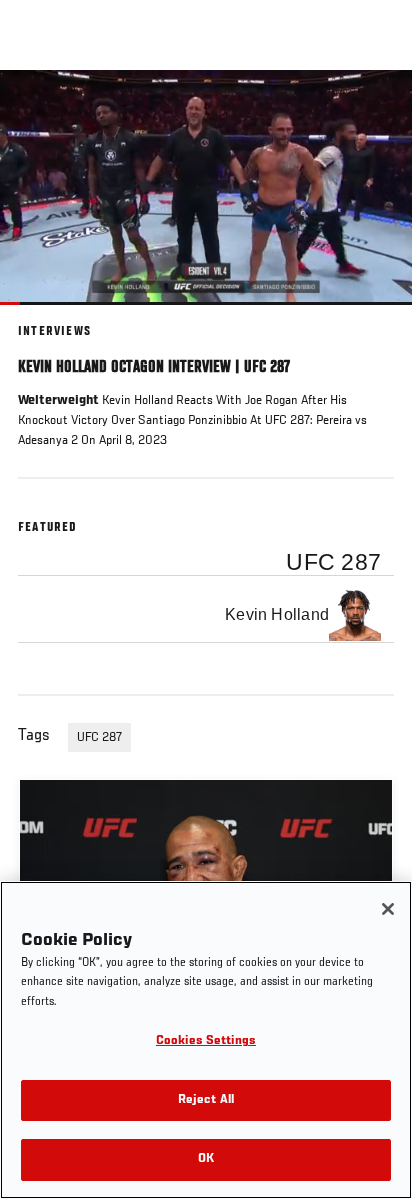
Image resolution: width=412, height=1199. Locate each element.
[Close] (388, 909)
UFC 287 (99, 738)
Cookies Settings (206, 1041)
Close (376, 108)
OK (206, 1159)
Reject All (206, 1100)
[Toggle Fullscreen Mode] (371, 317)
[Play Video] (206, 187)
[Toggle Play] (42, 317)
